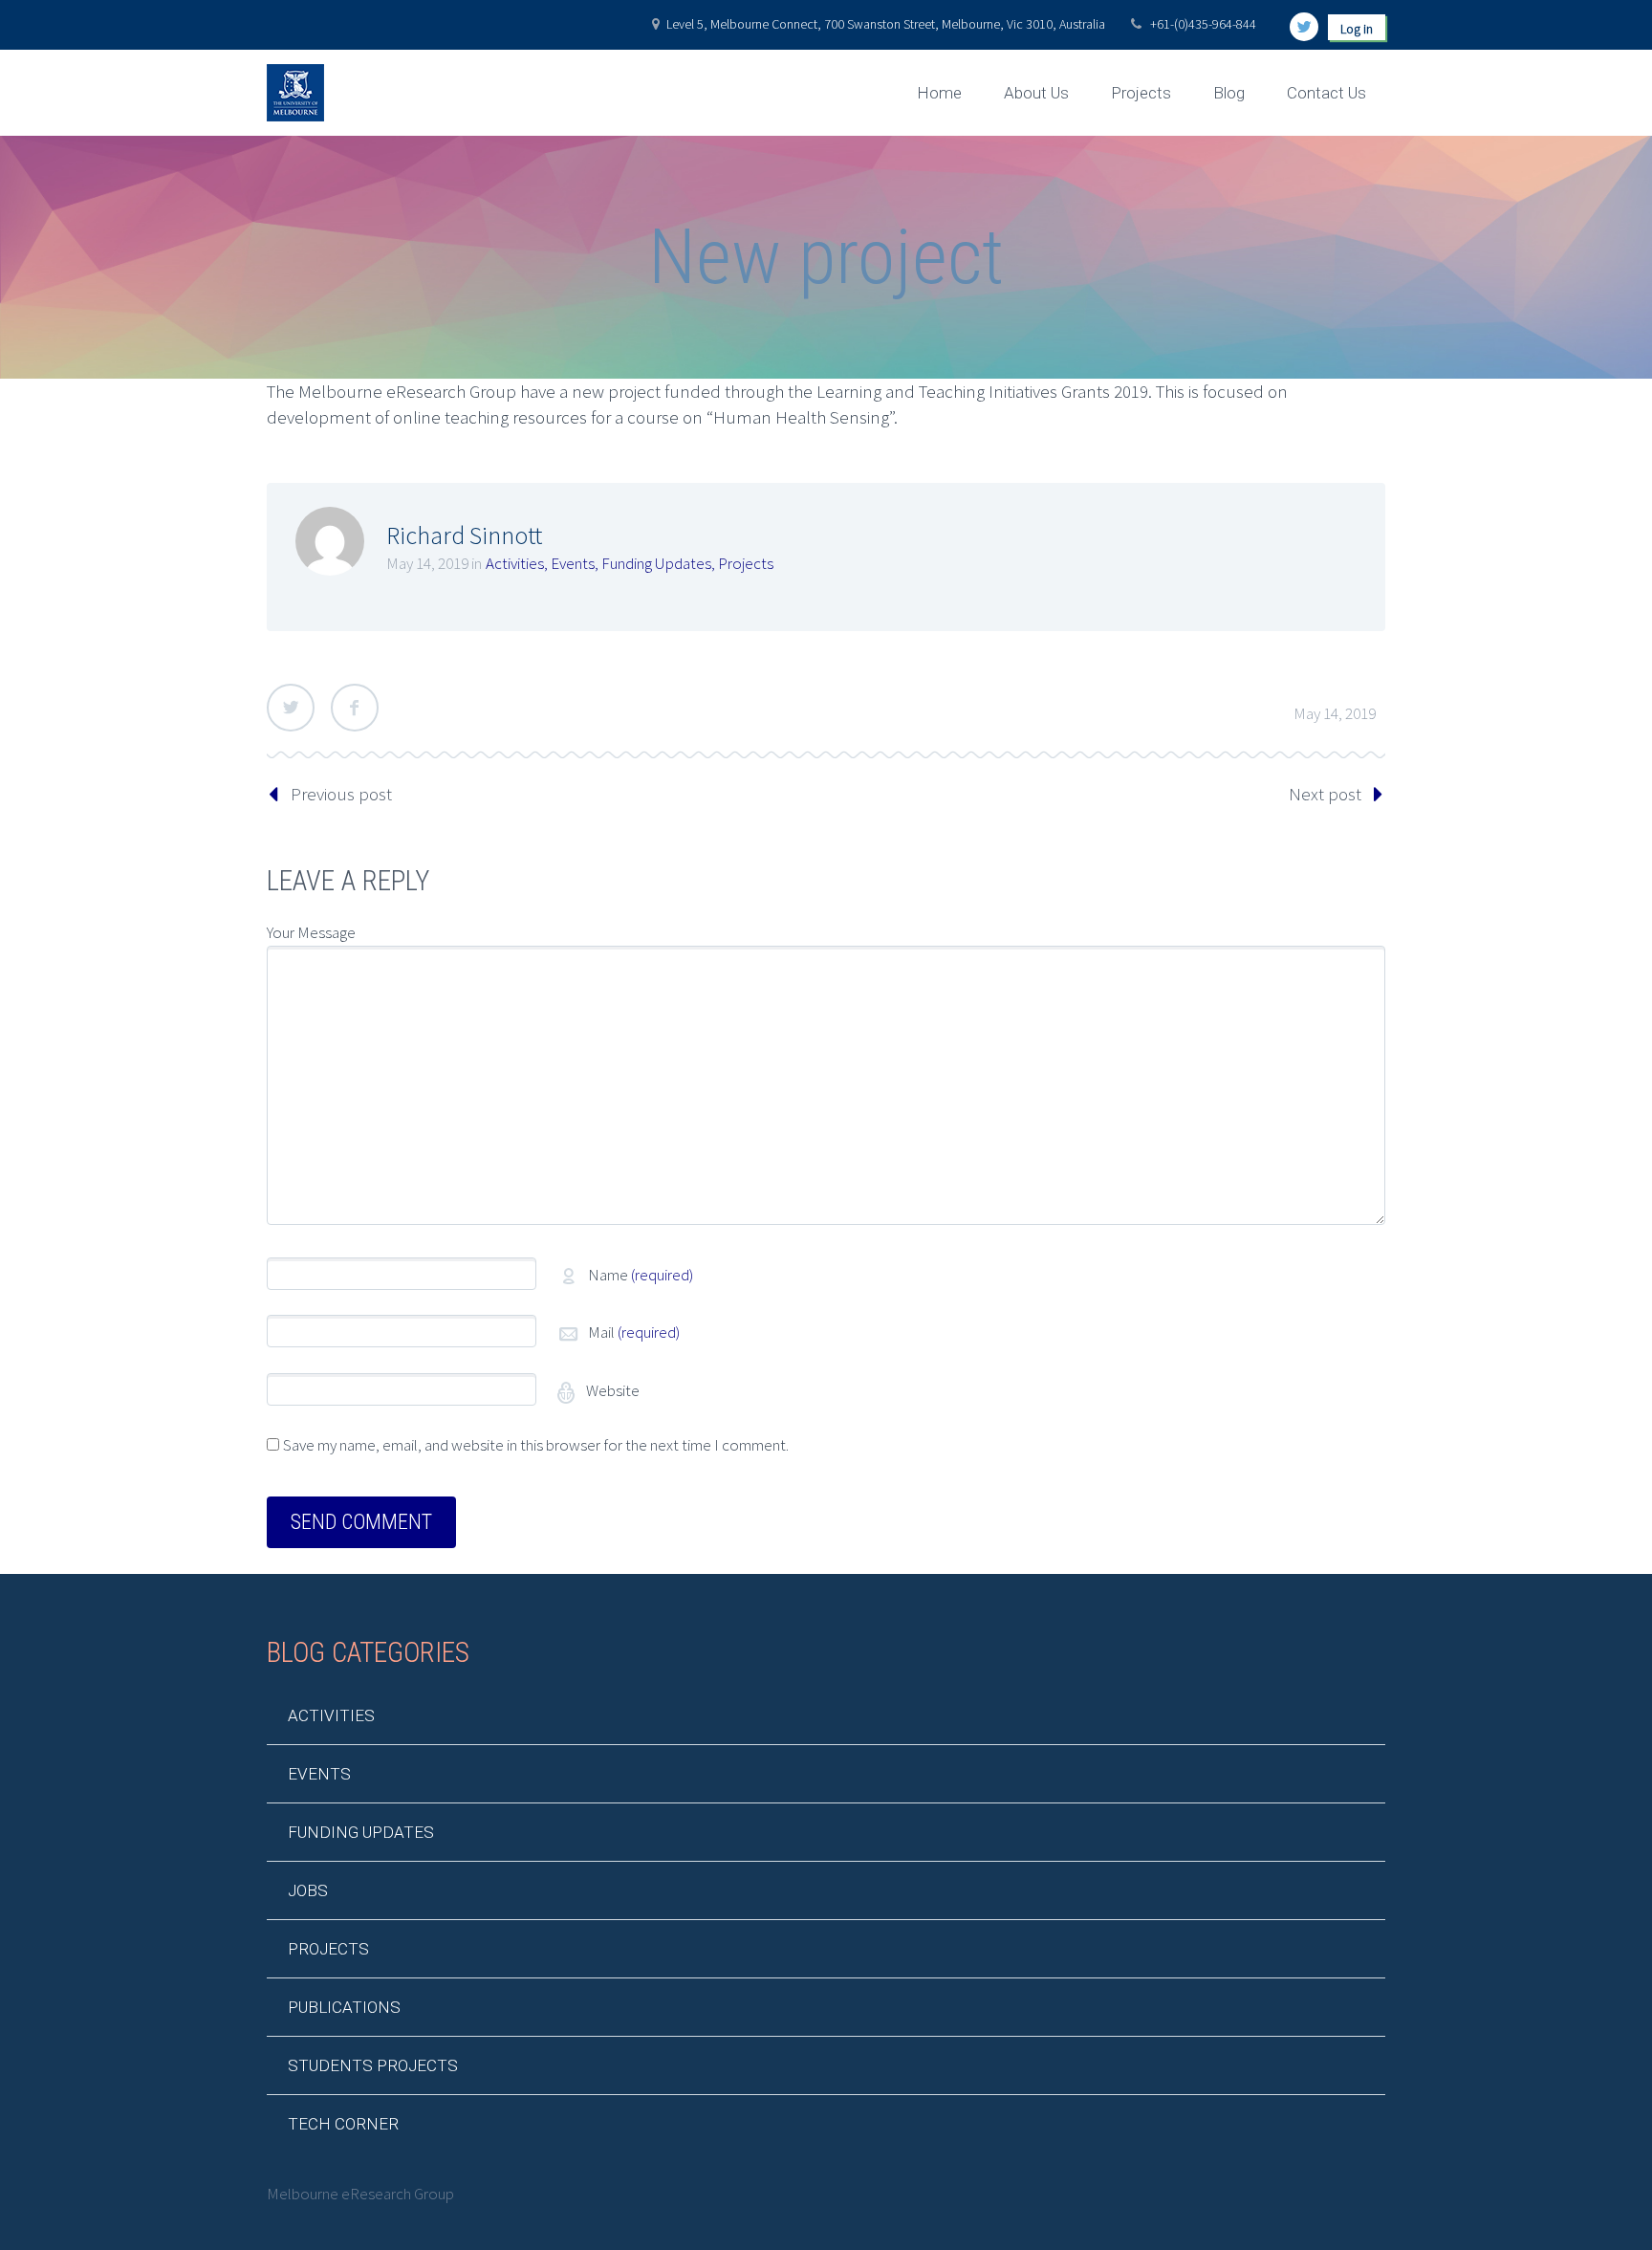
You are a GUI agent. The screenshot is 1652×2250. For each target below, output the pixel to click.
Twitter (291, 708)
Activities (515, 563)
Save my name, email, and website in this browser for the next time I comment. (536, 1445)
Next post (1325, 794)
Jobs (308, 1890)
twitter (1304, 27)
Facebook (355, 708)
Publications (344, 2007)
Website (611, 1390)
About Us (1036, 93)
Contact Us (1326, 93)
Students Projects (373, 2065)
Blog (1229, 93)
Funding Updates (656, 563)
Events (573, 563)
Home (939, 93)
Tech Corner (343, 2124)
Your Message (311, 932)
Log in (1357, 29)
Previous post (341, 794)
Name (641, 1275)
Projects (1141, 93)
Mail (634, 1332)
